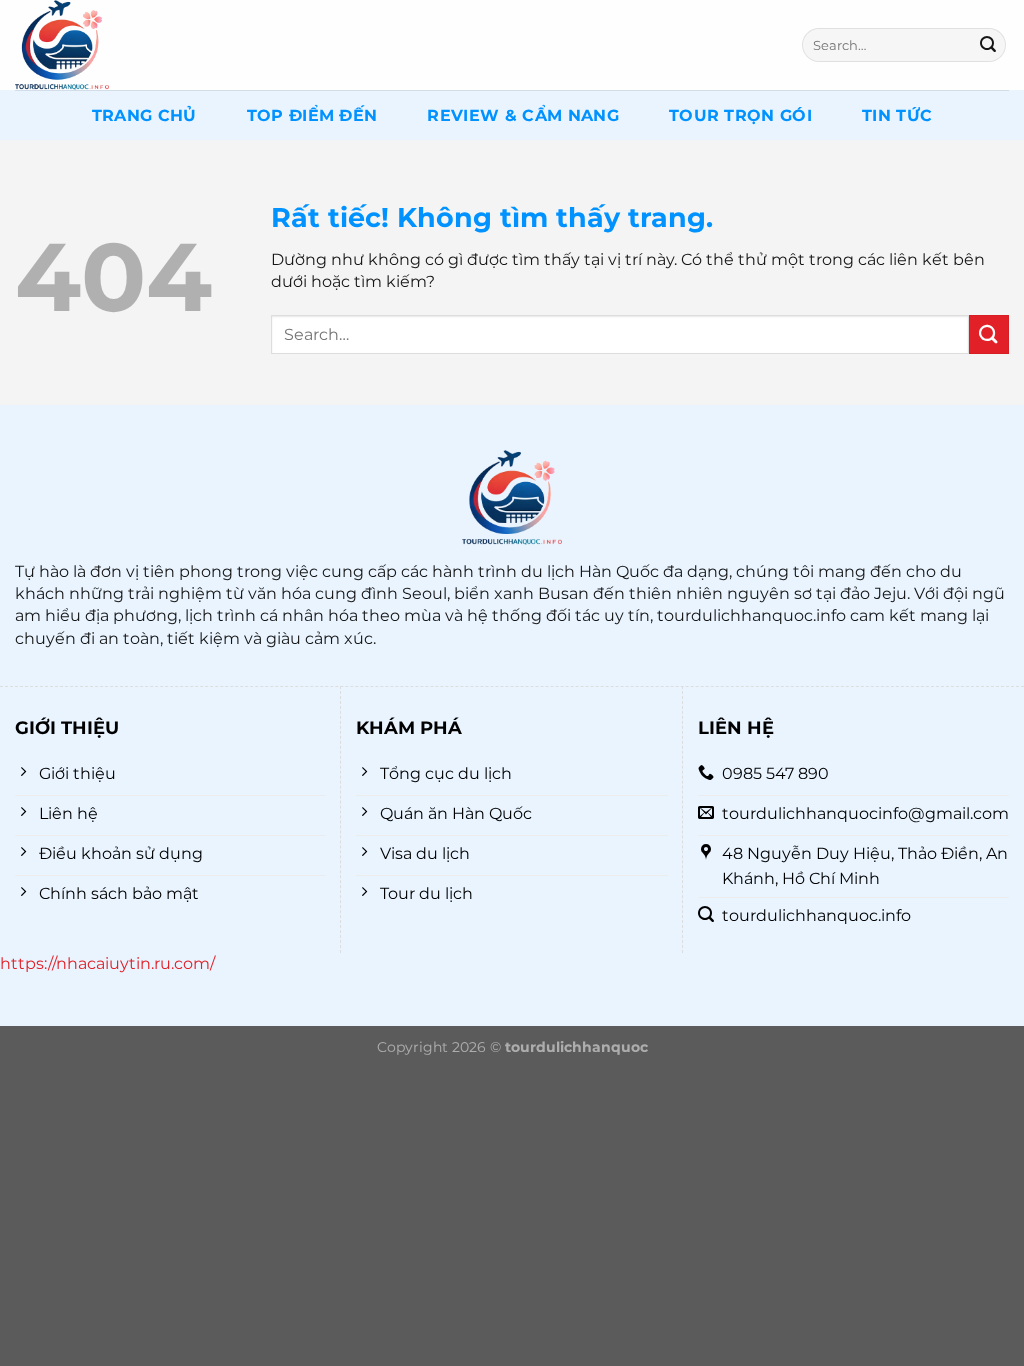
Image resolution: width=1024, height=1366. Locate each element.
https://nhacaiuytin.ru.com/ (107, 963)
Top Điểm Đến (312, 115)
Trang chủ (144, 115)
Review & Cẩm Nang (522, 115)
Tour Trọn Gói (740, 115)
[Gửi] (988, 45)
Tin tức (897, 115)
